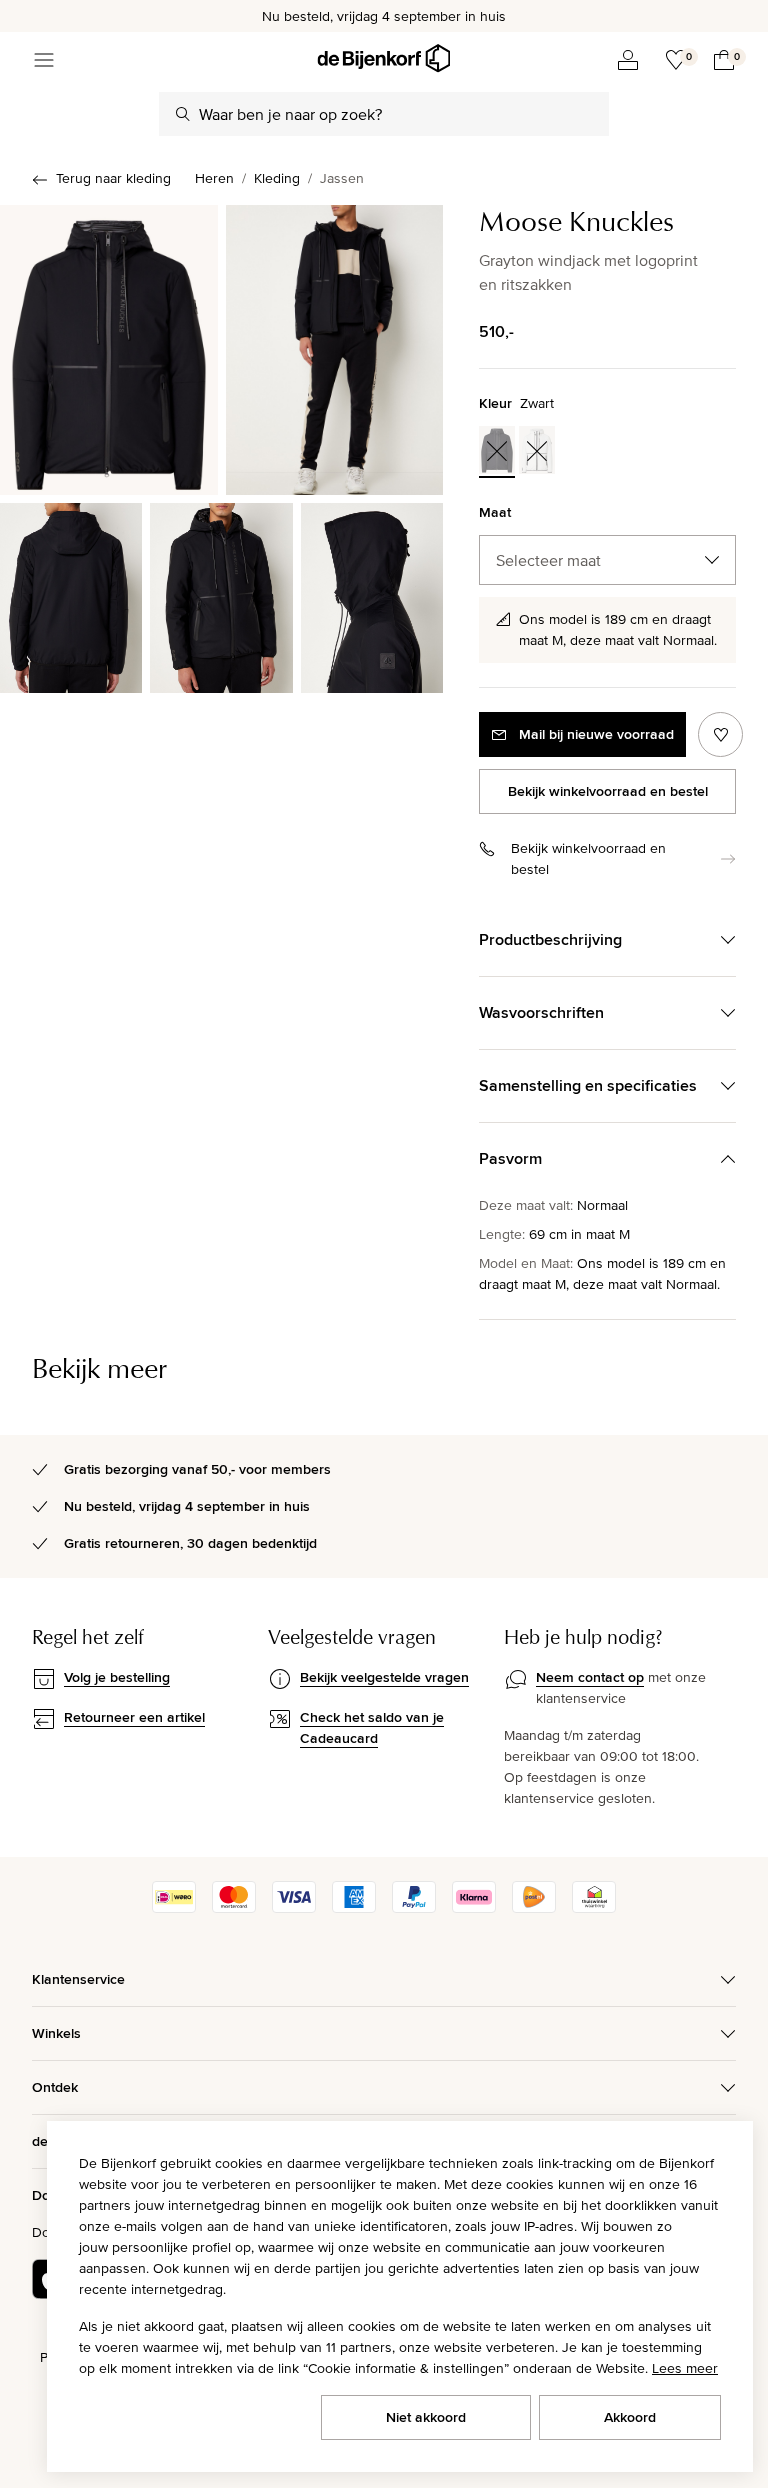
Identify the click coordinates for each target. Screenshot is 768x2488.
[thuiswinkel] (594, 1908)
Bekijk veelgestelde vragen (384, 1677)
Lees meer (685, 2368)
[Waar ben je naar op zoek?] (183, 114)
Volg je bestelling (117, 1677)
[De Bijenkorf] (383, 58)
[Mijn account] (628, 60)
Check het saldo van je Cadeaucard (372, 1727)
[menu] (44, 60)
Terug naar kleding (113, 178)
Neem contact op (590, 1677)
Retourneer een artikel (134, 1717)
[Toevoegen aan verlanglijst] (720, 734)
